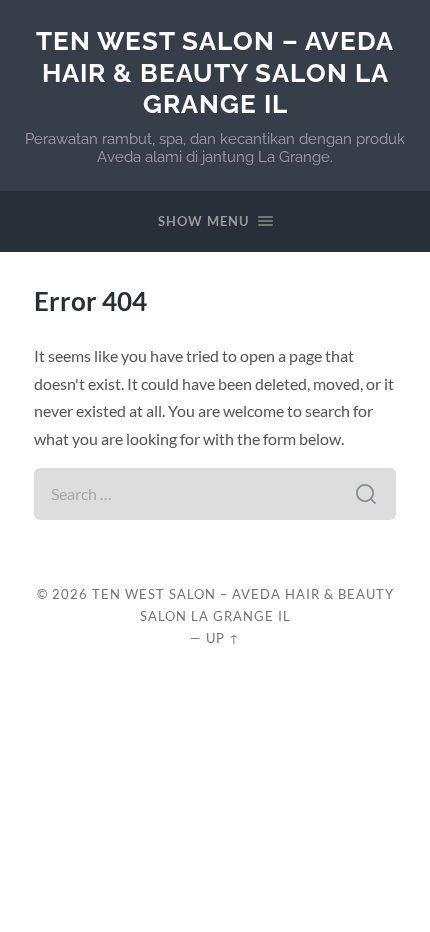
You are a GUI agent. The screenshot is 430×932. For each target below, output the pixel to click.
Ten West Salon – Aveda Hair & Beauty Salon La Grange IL (215, 72)
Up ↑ (223, 638)
